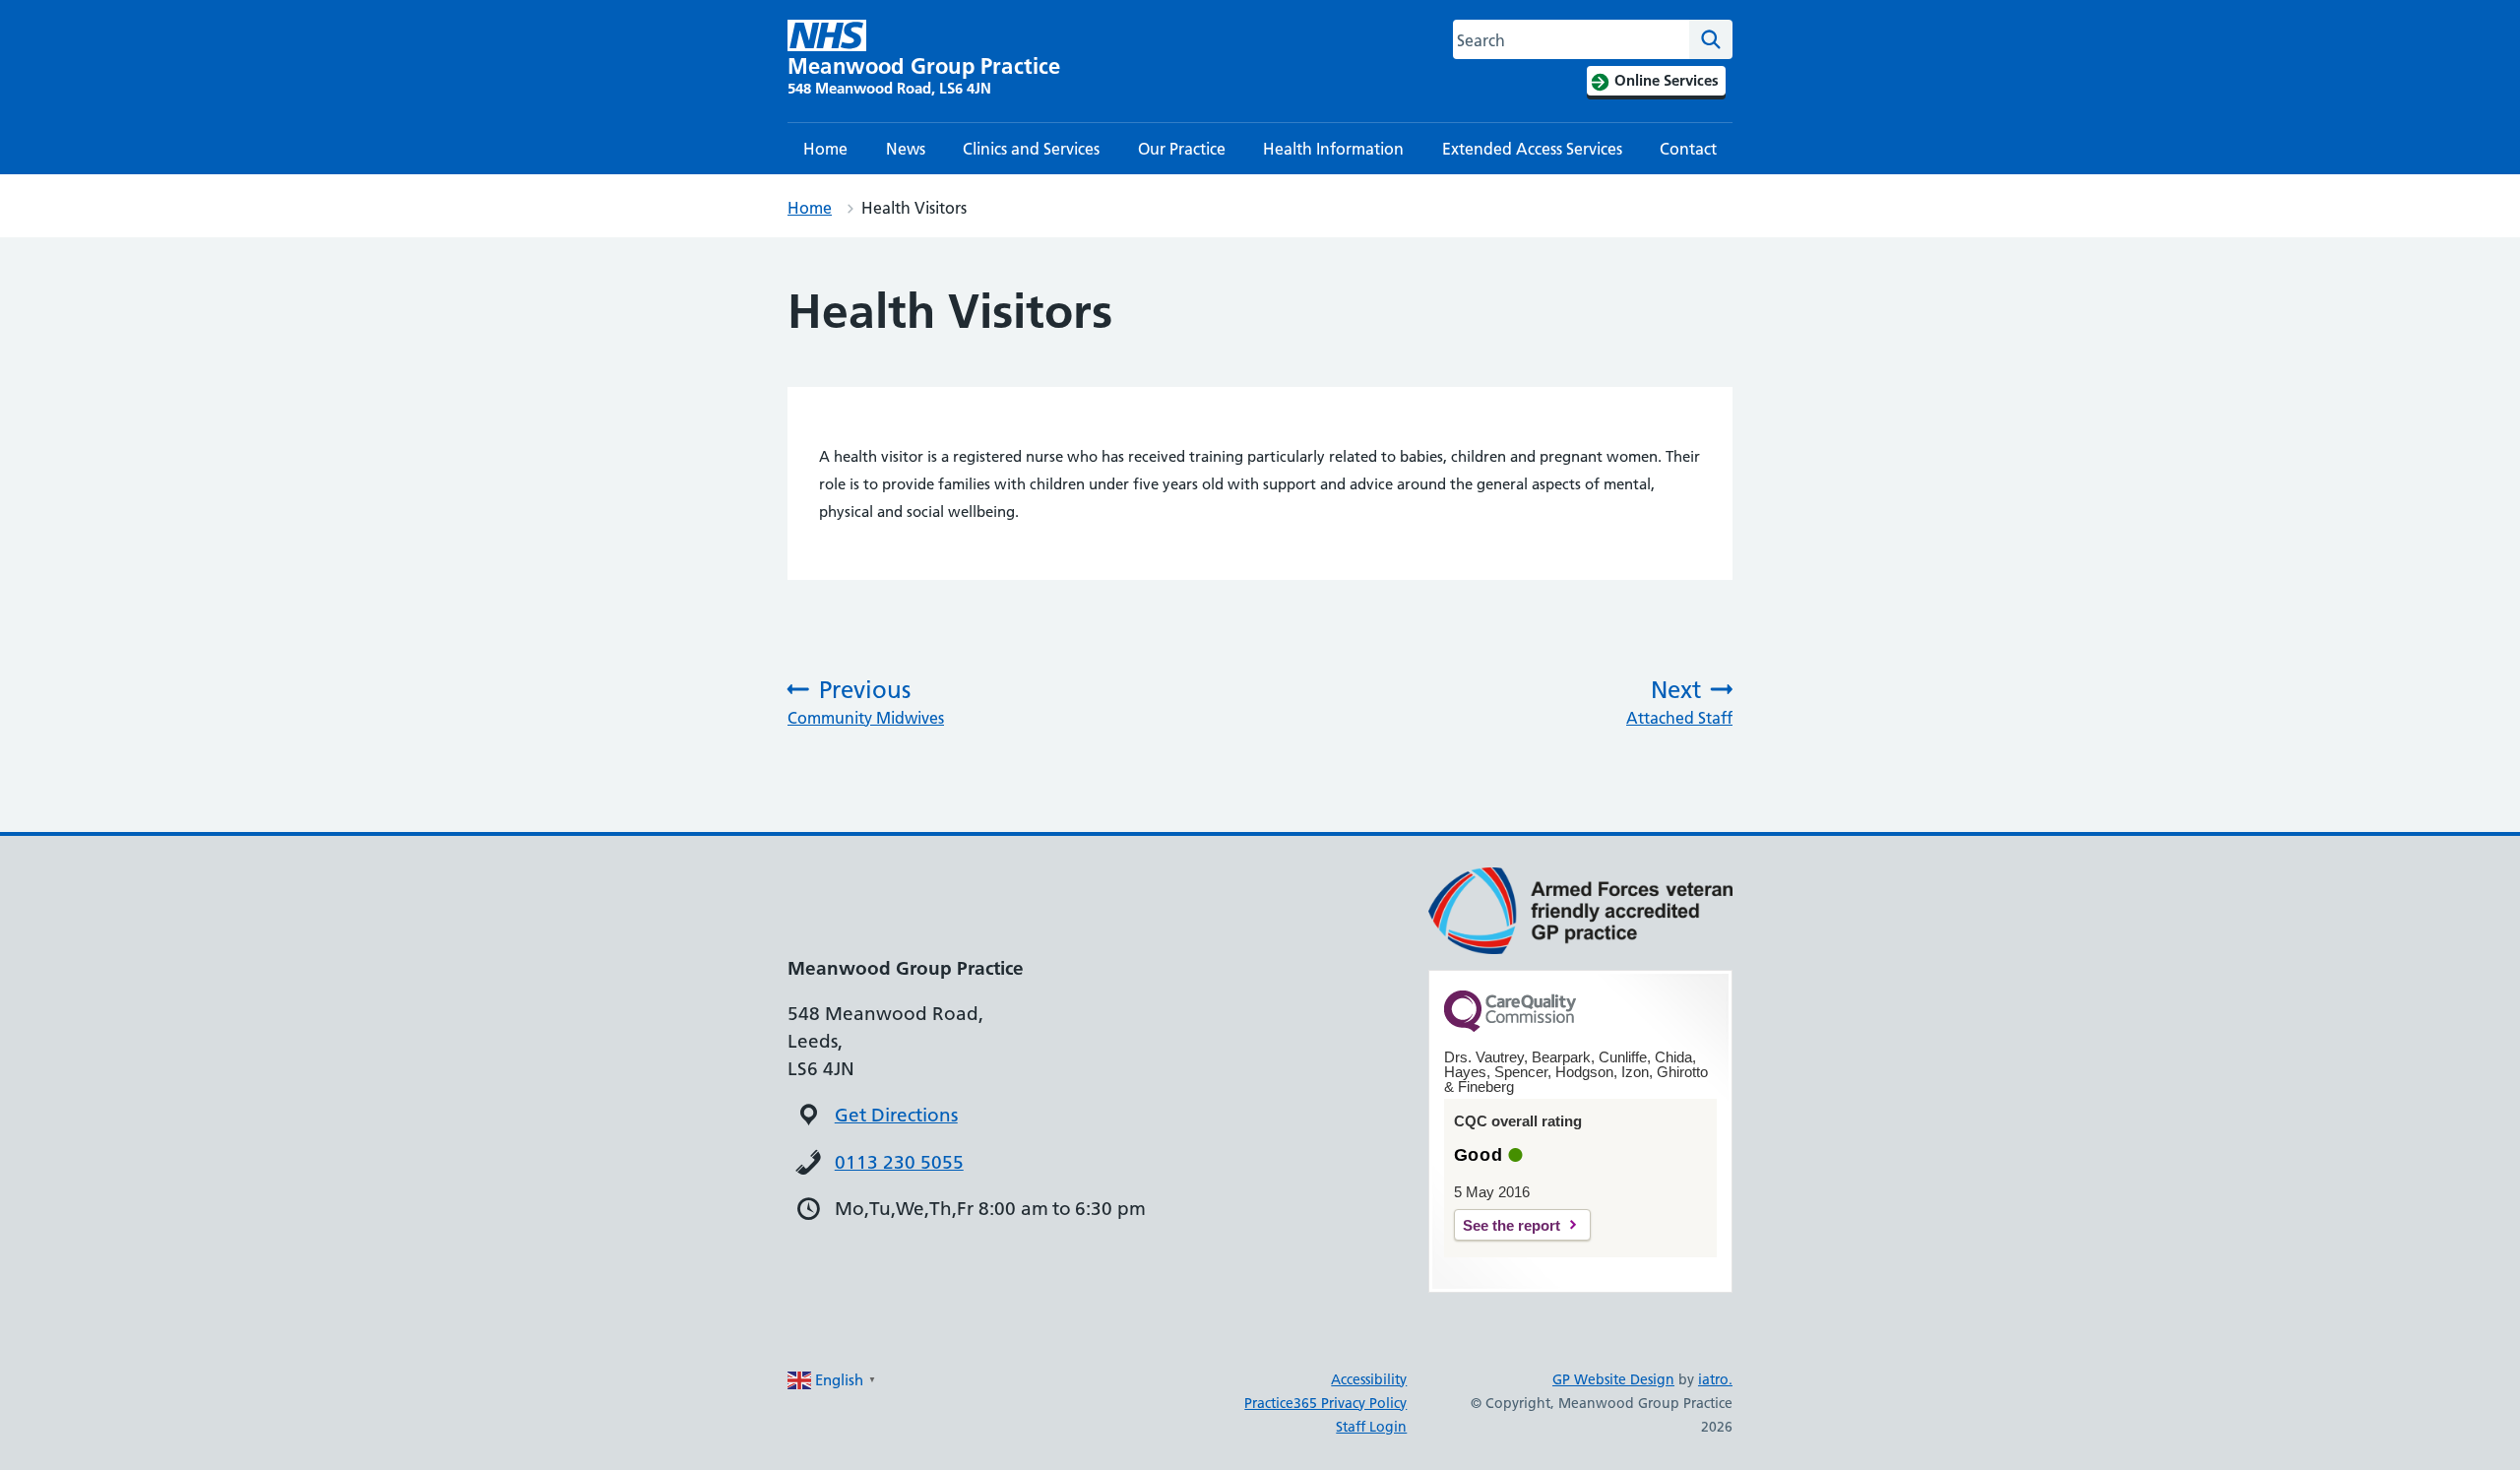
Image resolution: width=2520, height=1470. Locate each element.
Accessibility (1369, 1379)
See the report (1512, 1225)
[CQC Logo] (1510, 1027)
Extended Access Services (1532, 149)
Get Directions (896, 1115)
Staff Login (1371, 1427)
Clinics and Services (1031, 149)
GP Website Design (1613, 1379)
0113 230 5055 (899, 1162)
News (906, 149)
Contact (1688, 149)
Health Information (1333, 149)
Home (825, 149)
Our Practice (1182, 149)
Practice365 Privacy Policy (1325, 1403)
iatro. (1715, 1379)
